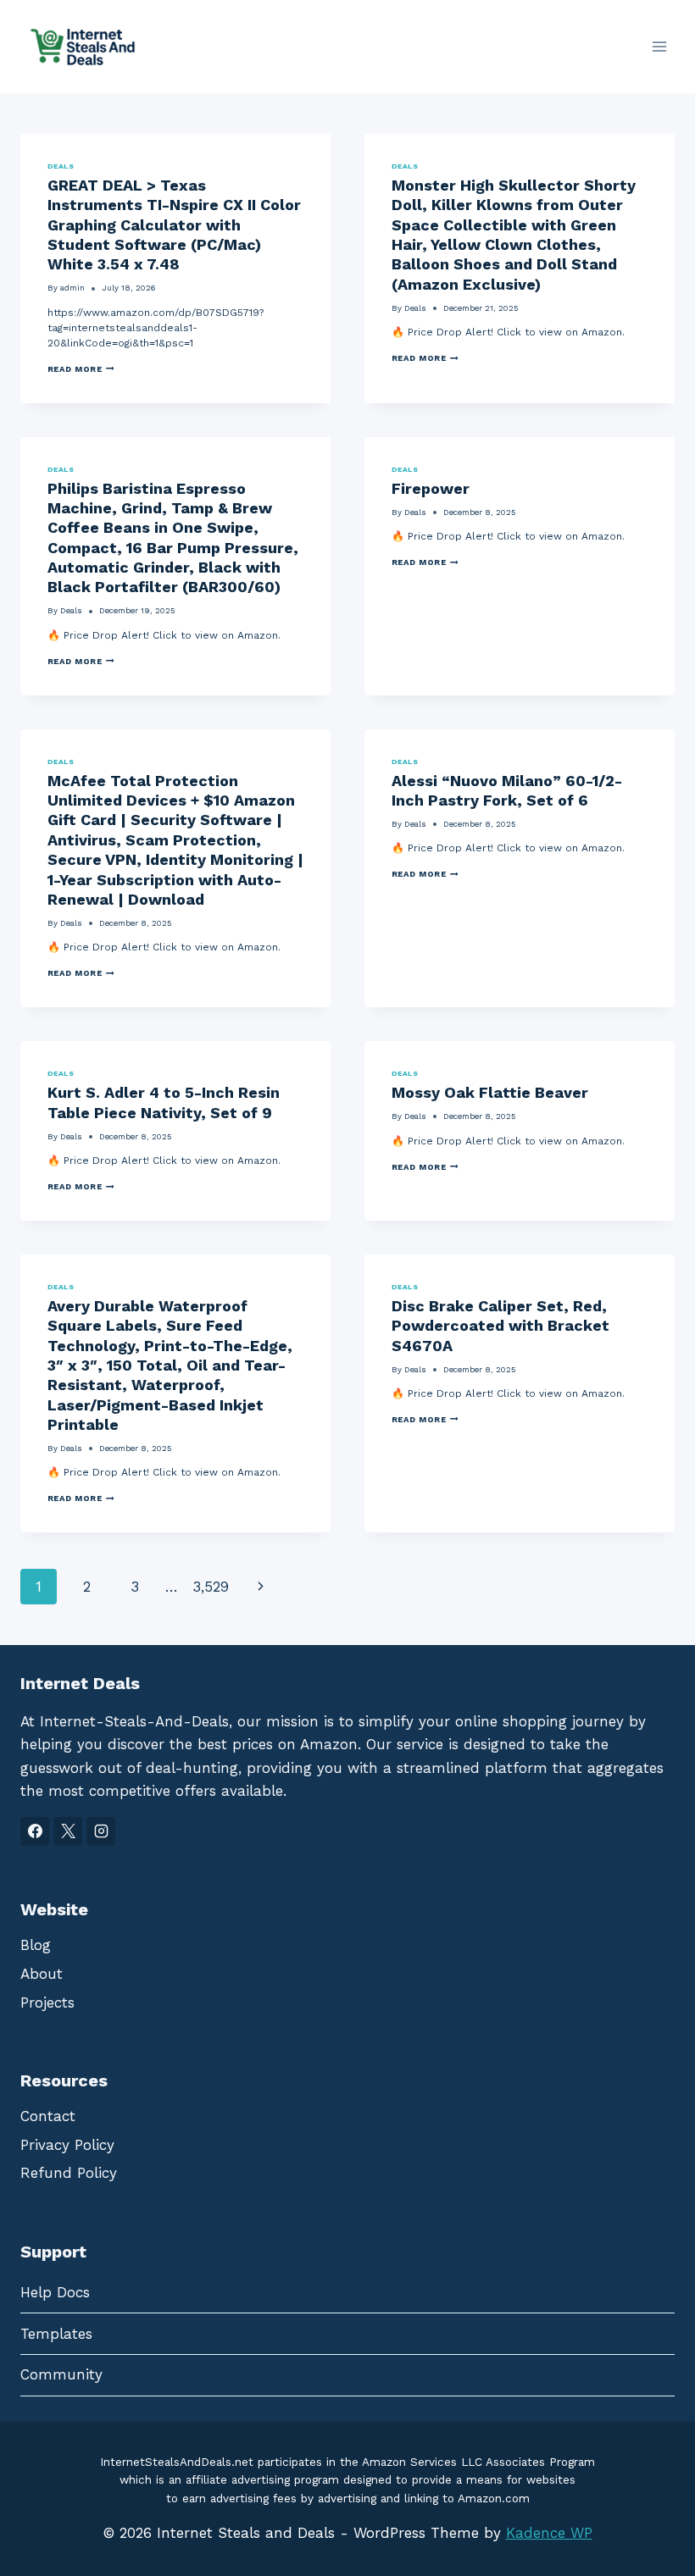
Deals (61, 166)
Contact (48, 2116)
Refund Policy (69, 2173)
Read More (81, 369)
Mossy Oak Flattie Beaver (490, 1092)
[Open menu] (659, 46)
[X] (68, 1831)
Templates (56, 2334)
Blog (36, 1945)
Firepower (431, 488)
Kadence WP (549, 2533)
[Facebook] (35, 1831)
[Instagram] (101, 1831)
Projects (47, 2003)
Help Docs (55, 2292)
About (42, 1974)
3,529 (211, 1587)
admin (72, 288)
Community (61, 2374)
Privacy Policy (67, 2145)
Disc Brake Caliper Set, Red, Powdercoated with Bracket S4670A (500, 1326)
